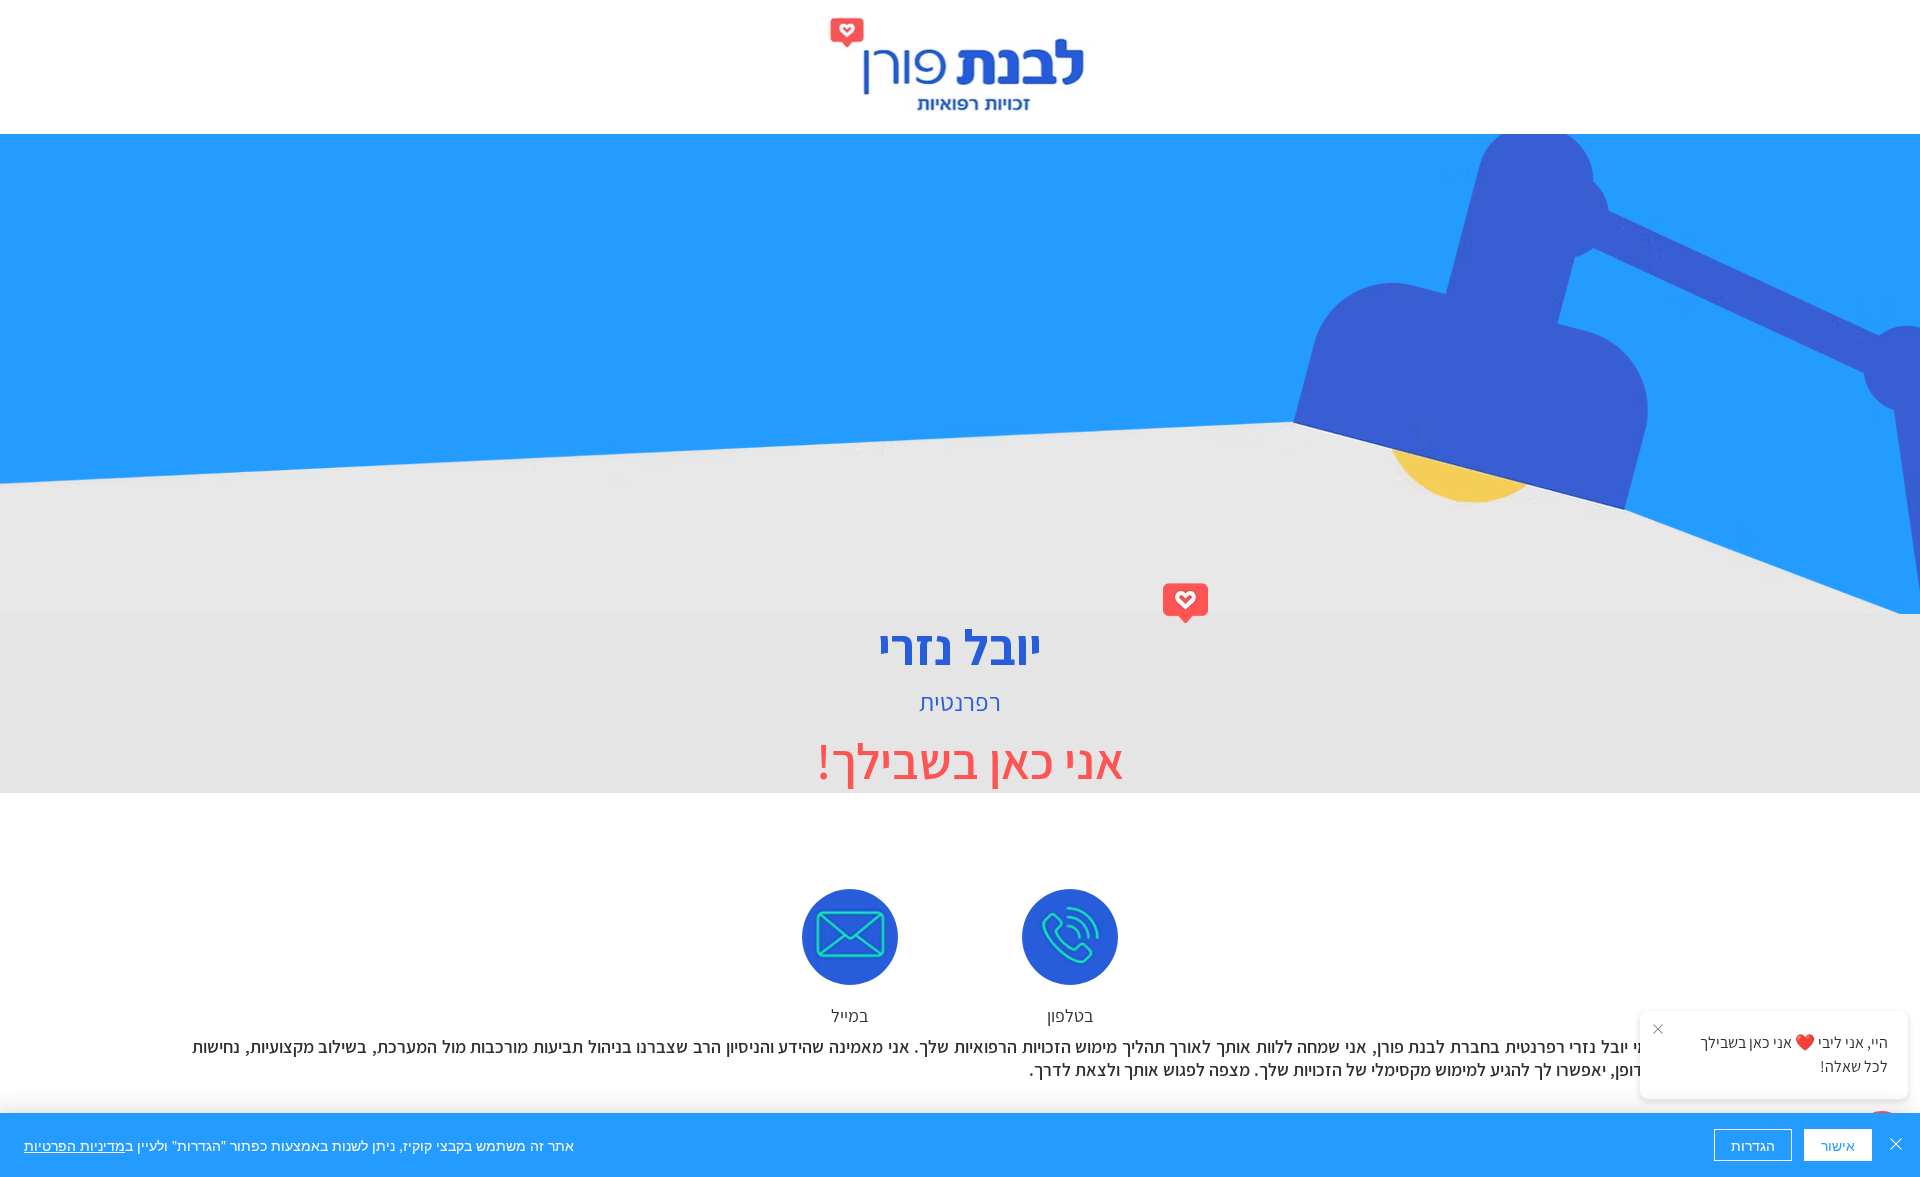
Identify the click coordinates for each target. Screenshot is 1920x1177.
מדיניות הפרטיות (74, 1145)
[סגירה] (1896, 1145)
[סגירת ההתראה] (1658, 1030)
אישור (1838, 1145)
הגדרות (1753, 1145)
